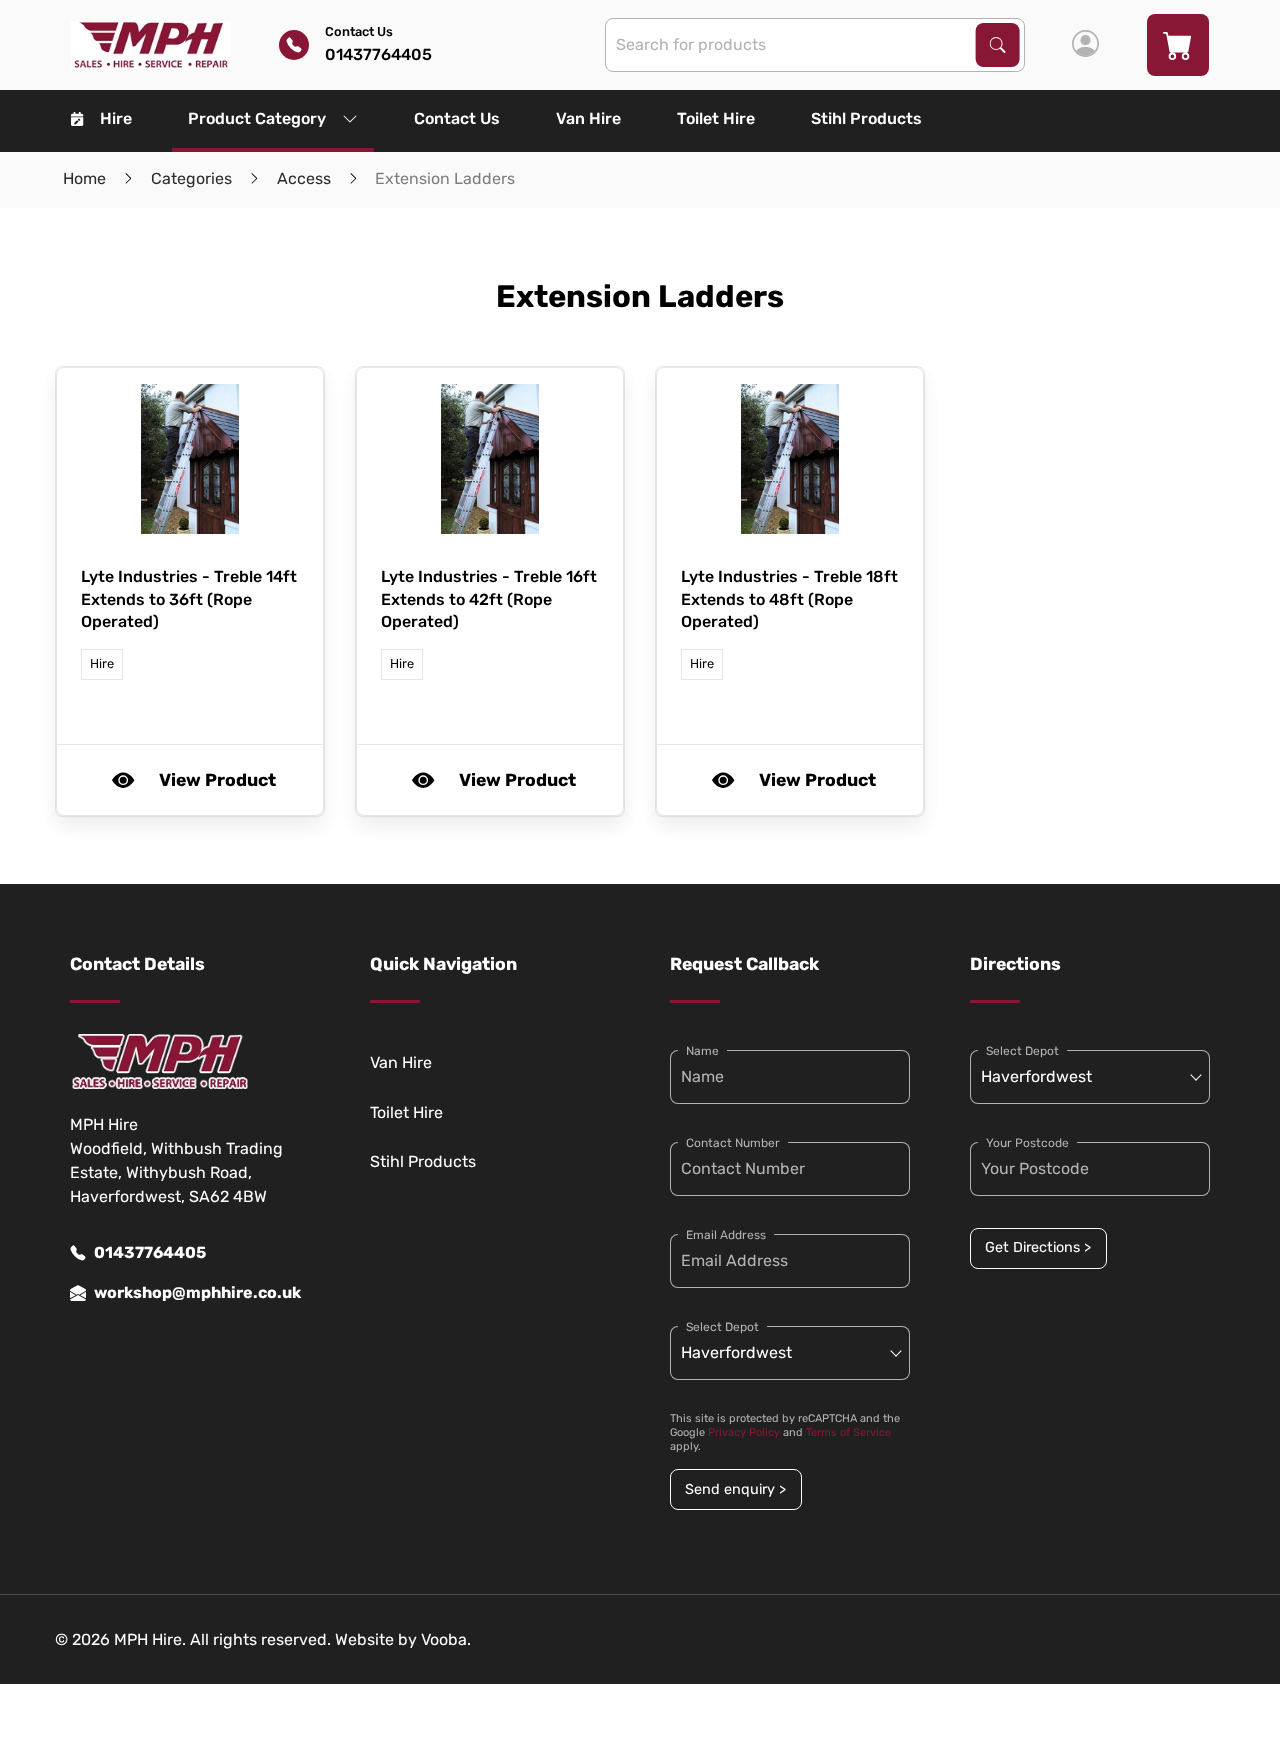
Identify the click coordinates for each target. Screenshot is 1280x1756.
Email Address (726, 1235)
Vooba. (446, 1639)
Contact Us (457, 118)
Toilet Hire (716, 118)
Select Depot (722, 1327)
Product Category (257, 118)
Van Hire (588, 118)
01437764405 (150, 1252)
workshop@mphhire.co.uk (197, 1292)
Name (702, 1051)
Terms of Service (848, 1432)
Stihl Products (866, 118)
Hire (116, 118)
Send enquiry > (735, 1489)
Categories (191, 178)
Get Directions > (1038, 1247)
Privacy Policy (744, 1432)
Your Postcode (1027, 1143)
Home (84, 178)
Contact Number (733, 1143)
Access (304, 178)
